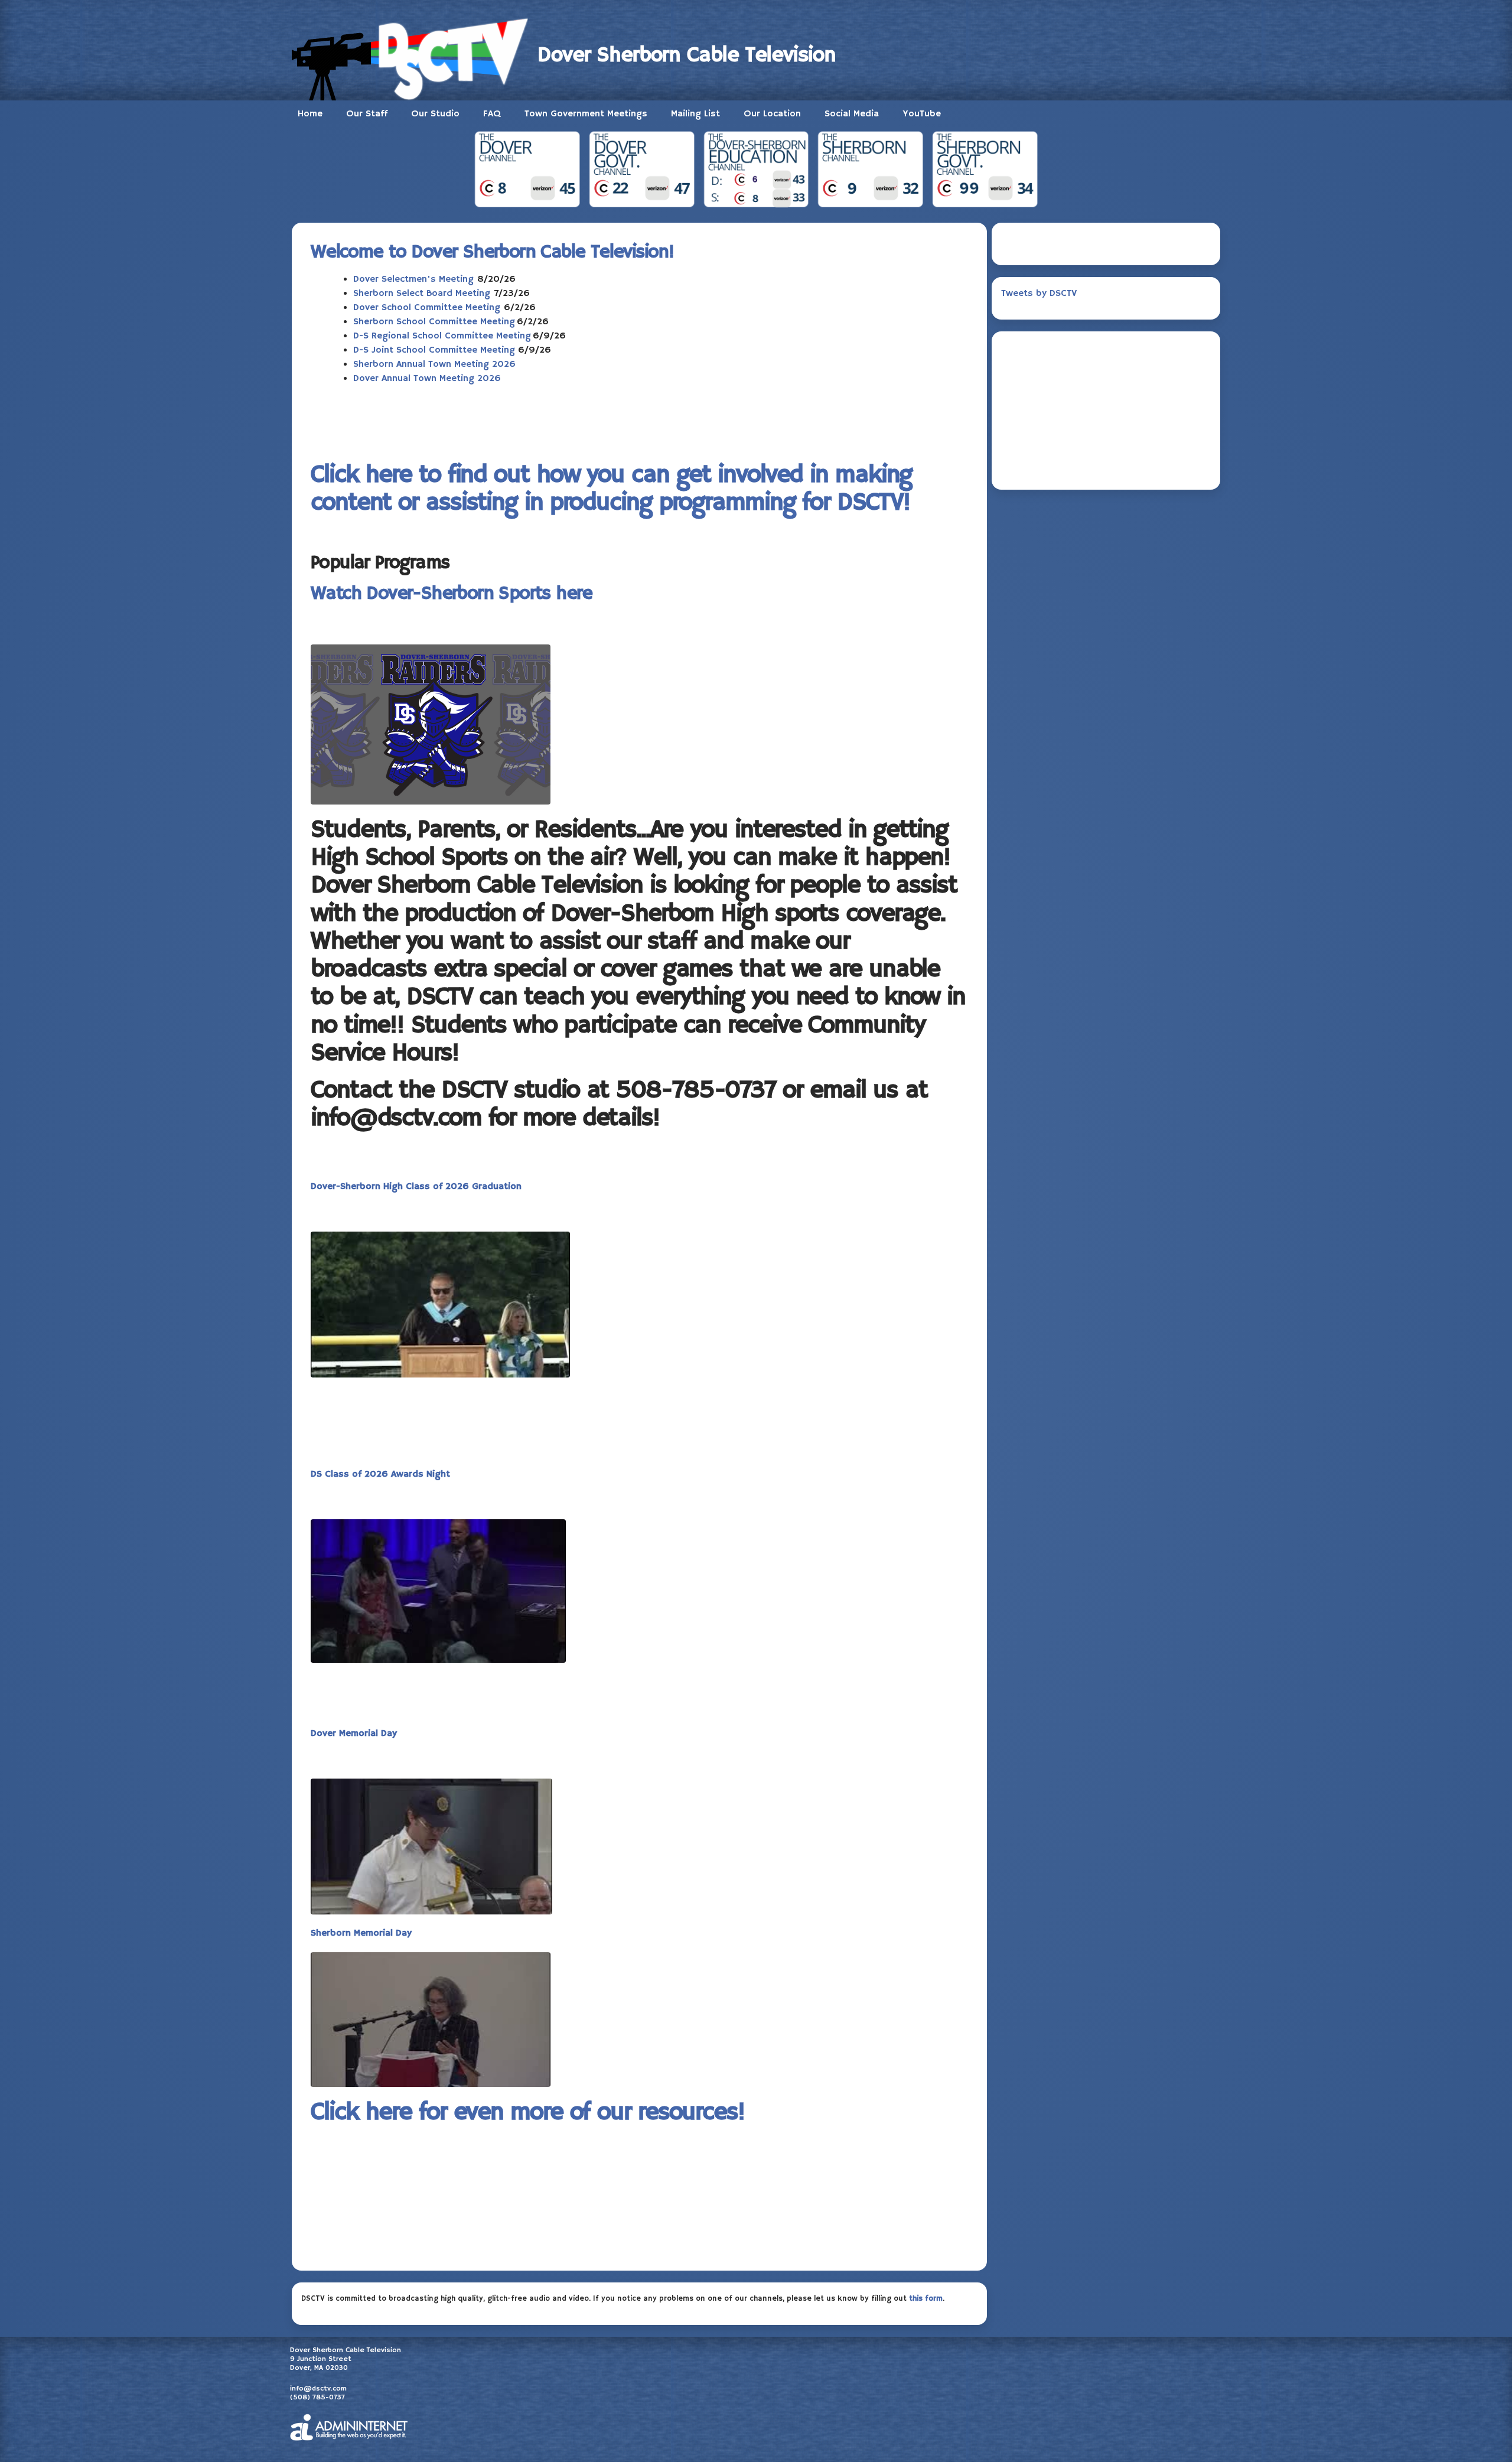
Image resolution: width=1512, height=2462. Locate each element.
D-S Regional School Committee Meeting (442, 336)
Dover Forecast (1106, 465)
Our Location (772, 114)
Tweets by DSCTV (1039, 294)
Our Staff (367, 114)
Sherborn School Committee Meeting (434, 322)
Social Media (852, 114)
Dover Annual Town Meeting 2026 (427, 379)
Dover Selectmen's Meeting (413, 279)
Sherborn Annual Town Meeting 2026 (434, 364)
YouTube (922, 114)
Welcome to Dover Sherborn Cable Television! (492, 252)
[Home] (415, 56)
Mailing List (695, 114)
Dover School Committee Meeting (428, 308)
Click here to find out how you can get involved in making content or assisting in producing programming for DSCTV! (611, 489)
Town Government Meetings (586, 114)
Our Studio (435, 114)
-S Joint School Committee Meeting (439, 350)
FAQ (492, 114)
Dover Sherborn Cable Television (687, 56)
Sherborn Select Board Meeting (422, 294)
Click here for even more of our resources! (528, 2113)
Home (310, 114)
